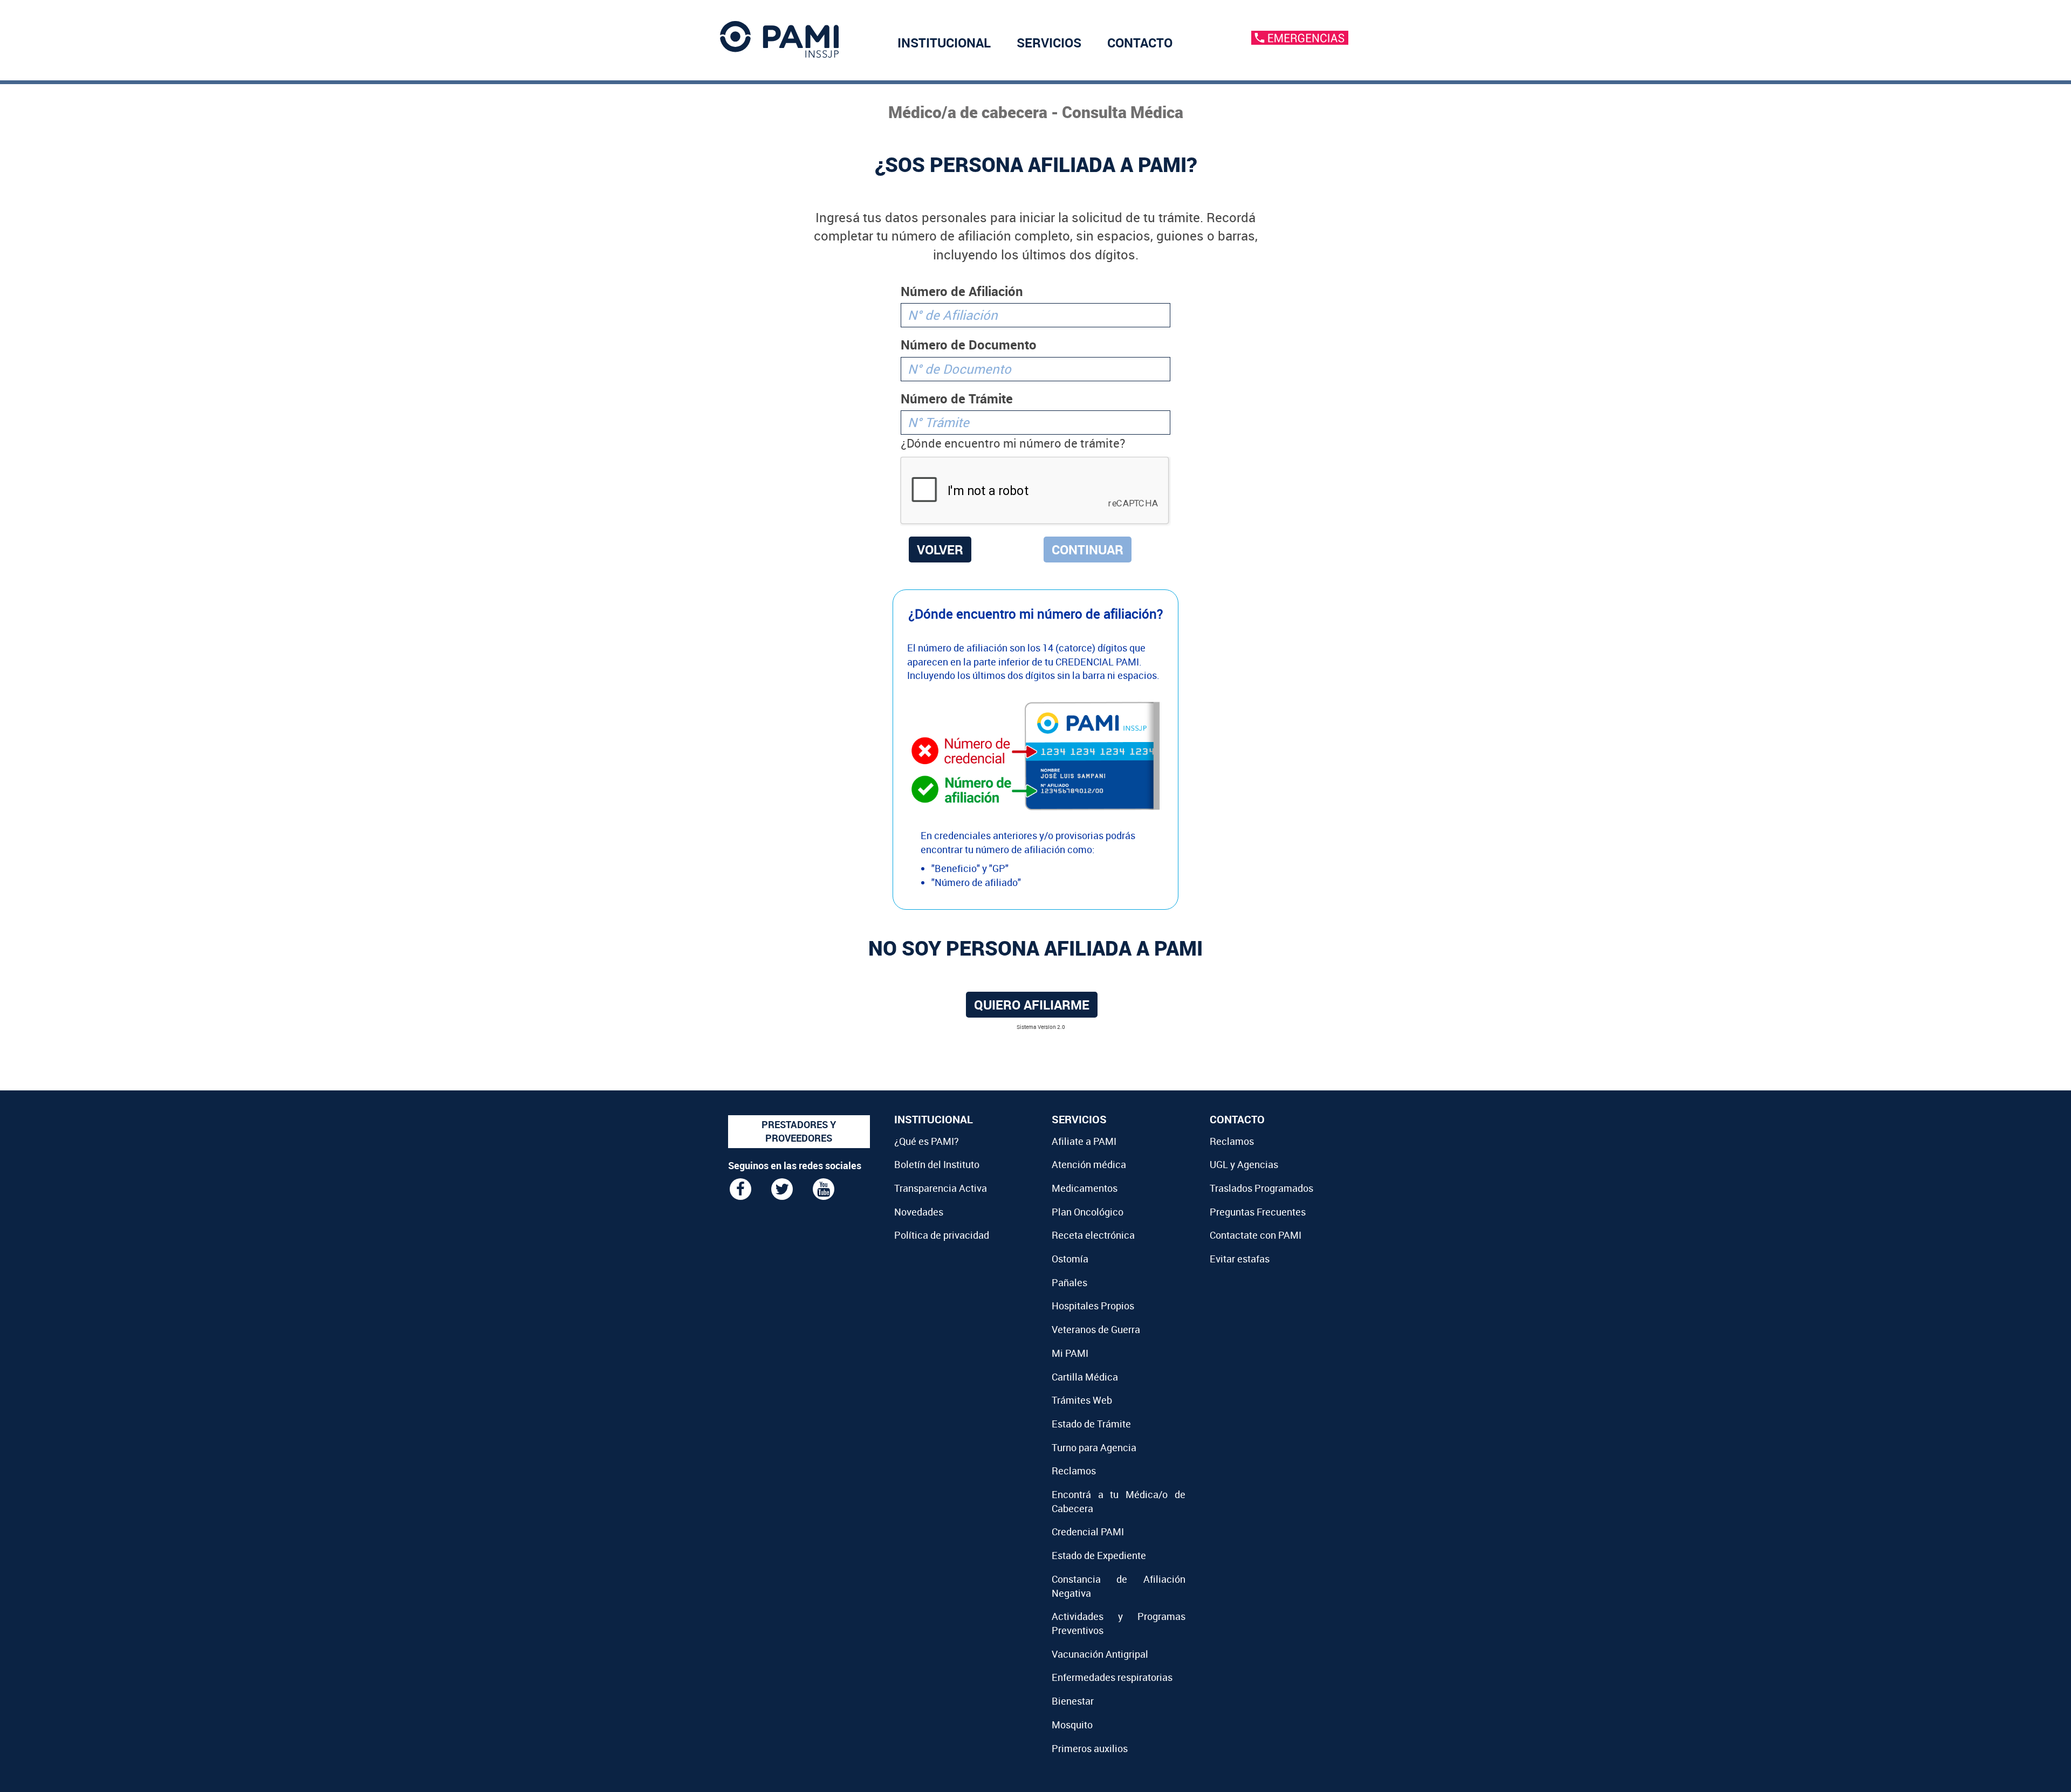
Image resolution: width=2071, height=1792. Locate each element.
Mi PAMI (1070, 1353)
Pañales (1069, 1282)
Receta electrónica (1093, 1235)
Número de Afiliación (962, 291)
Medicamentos (1085, 1188)
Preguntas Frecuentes (1258, 1212)
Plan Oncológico (1088, 1212)
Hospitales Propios (1093, 1306)
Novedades (919, 1212)
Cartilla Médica (1085, 1377)
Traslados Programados (1261, 1188)
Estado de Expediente (1099, 1555)
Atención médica (1089, 1164)
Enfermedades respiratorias (1112, 1677)
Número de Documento (969, 345)
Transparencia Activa (941, 1188)
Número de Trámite (957, 399)
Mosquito (1072, 1725)
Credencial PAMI (1088, 1532)
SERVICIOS (1049, 43)
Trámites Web (1082, 1400)
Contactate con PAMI (1256, 1235)
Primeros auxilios (1090, 1748)
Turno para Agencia (1094, 1447)
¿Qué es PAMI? (927, 1141)
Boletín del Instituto (937, 1164)
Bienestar (1073, 1701)
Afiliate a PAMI (1084, 1141)
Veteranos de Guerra (1096, 1329)
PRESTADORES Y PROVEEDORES (799, 1131)
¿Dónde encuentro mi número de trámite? (1013, 443)
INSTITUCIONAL (944, 43)
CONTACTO (1140, 43)
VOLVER (940, 550)
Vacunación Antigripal (1100, 1654)
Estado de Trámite (1091, 1424)
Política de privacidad (942, 1235)
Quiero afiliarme (1032, 1005)
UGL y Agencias (1244, 1164)
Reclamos (1074, 1471)
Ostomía (1070, 1259)
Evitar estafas (1240, 1259)
